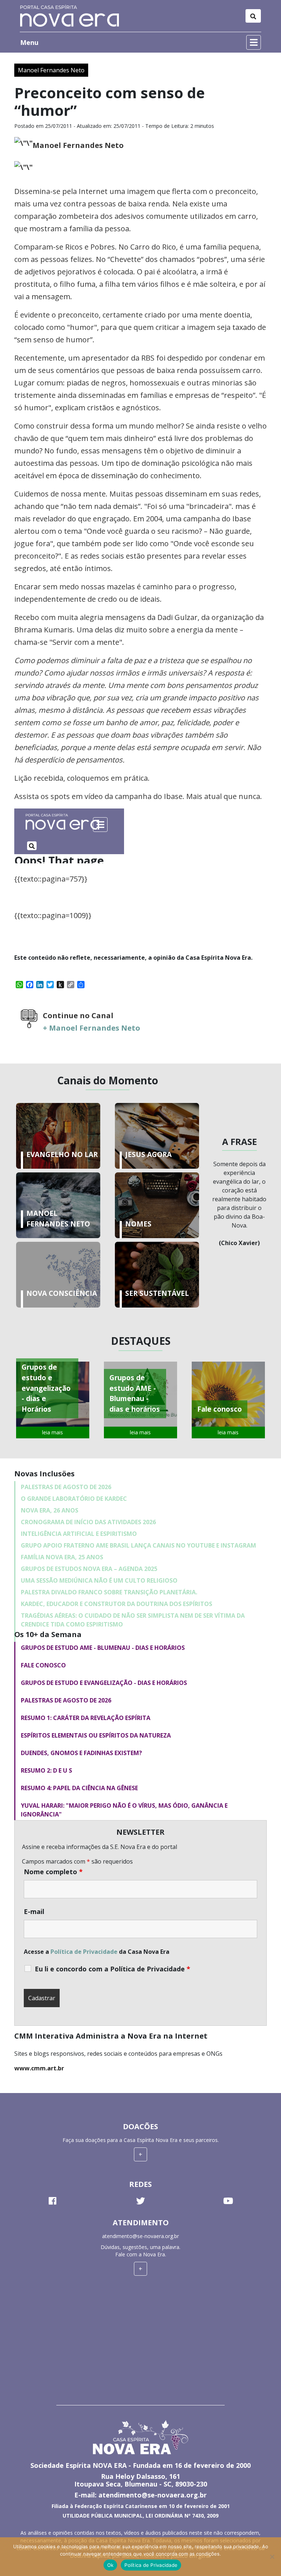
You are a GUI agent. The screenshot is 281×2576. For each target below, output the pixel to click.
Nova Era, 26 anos (50, 1510)
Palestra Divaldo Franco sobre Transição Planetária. (109, 1592)
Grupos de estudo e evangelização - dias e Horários (104, 1683)
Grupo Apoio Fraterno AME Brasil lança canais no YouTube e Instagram (138, 1545)
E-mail (34, 1911)
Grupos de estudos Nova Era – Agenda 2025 (89, 1569)
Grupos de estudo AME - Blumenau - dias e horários (103, 1648)
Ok (110, 2565)
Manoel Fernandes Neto (51, 70)
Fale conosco (43, 1665)
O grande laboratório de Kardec (74, 1499)
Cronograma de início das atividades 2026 (88, 1522)
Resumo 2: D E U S (46, 1770)
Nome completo (53, 1872)
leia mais (53, 1432)
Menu (29, 42)
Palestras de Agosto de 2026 (66, 1487)
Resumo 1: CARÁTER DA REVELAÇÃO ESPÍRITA (86, 1718)
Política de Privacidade (84, 1952)
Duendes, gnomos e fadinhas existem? (81, 1753)
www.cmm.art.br (39, 2068)
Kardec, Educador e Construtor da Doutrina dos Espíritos (117, 1604)
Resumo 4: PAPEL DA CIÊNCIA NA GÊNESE (79, 1788)
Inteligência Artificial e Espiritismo (79, 1534)
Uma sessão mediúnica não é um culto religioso (99, 1580)
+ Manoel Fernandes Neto (91, 1028)
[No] (272, 2557)
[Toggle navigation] (253, 16)
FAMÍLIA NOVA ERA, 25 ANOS (62, 1557)
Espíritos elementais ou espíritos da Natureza (96, 1735)
